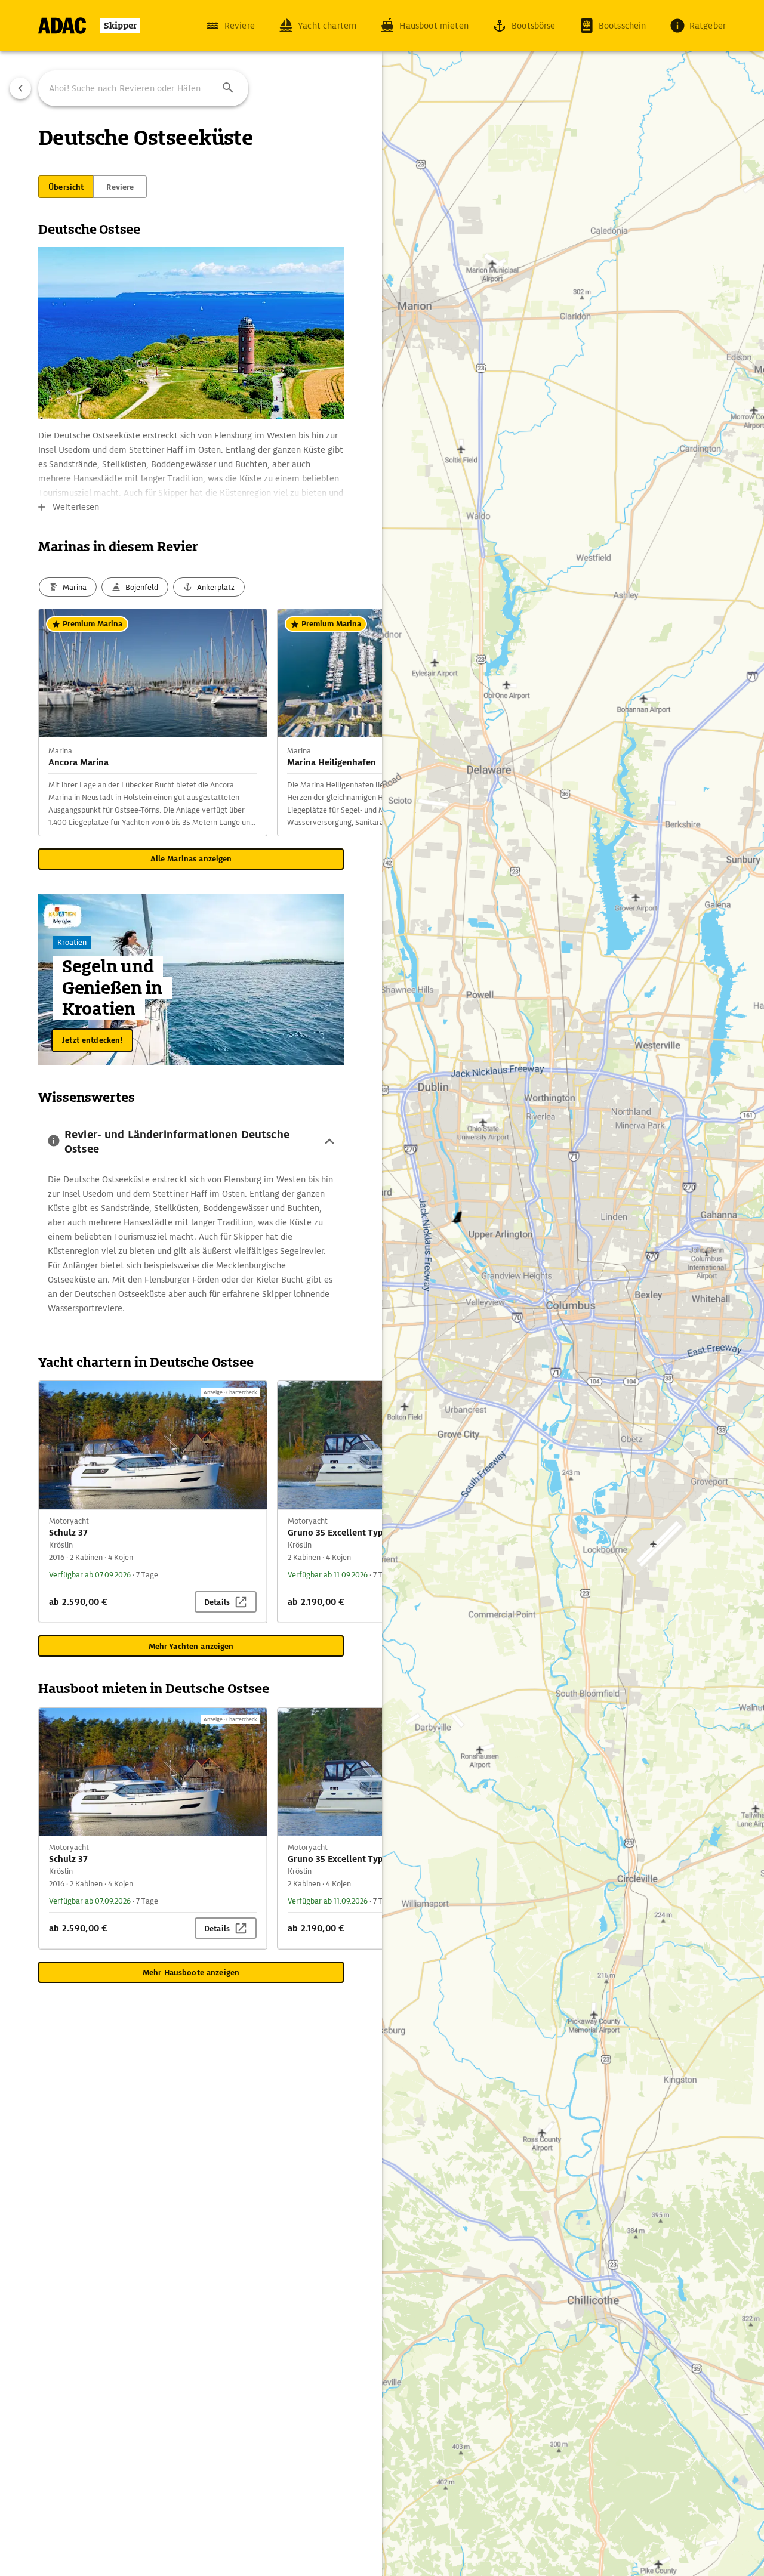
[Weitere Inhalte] (358, 722)
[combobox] (143, 88)
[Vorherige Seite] (20, 88)
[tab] (66, 187)
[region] (382, 1288)
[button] (228, 88)
